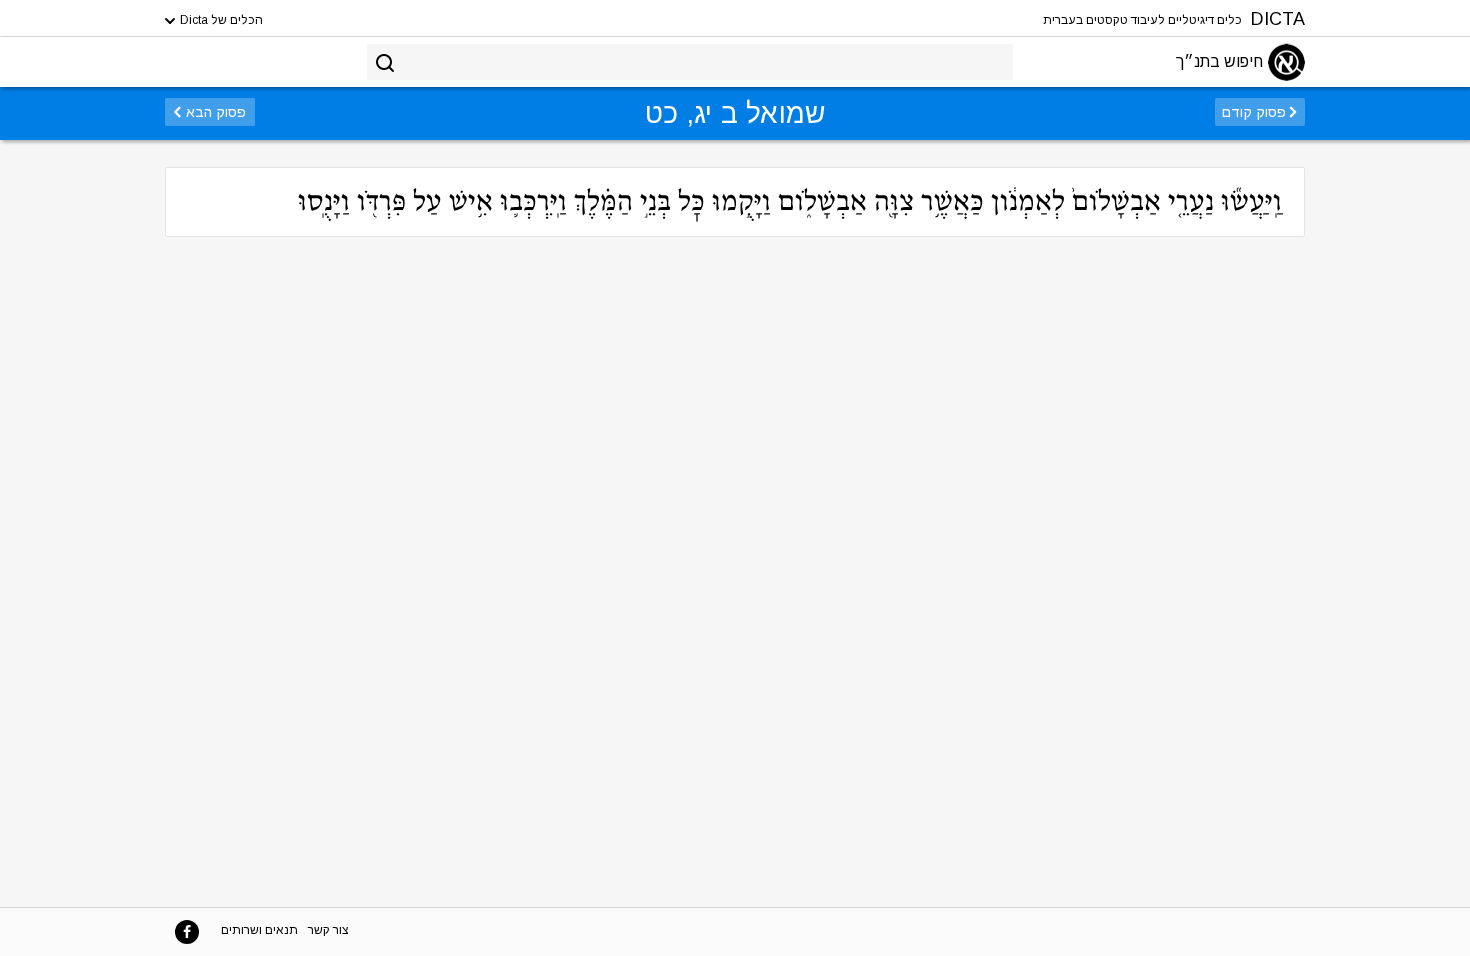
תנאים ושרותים (259, 930)
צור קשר (328, 930)
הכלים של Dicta (220, 20)
